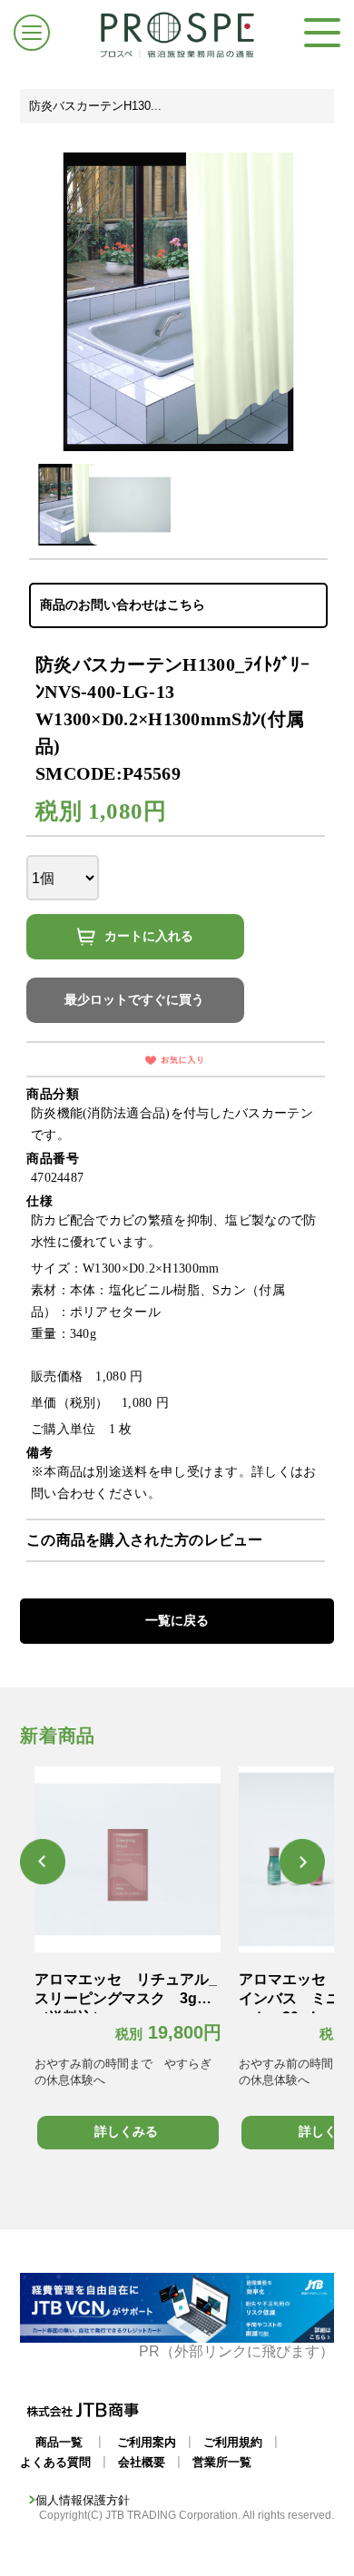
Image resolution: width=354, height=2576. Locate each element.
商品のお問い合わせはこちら (123, 605)
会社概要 (142, 2462)
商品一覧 (59, 2442)
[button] (43, 1862)
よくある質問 (55, 2462)
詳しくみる (126, 2131)
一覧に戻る (177, 1620)
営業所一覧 (222, 2462)
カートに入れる (149, 936)
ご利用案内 (147, 2442)
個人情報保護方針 (83, 2500)
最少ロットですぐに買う (134, 999)
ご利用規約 (233, 2442)
